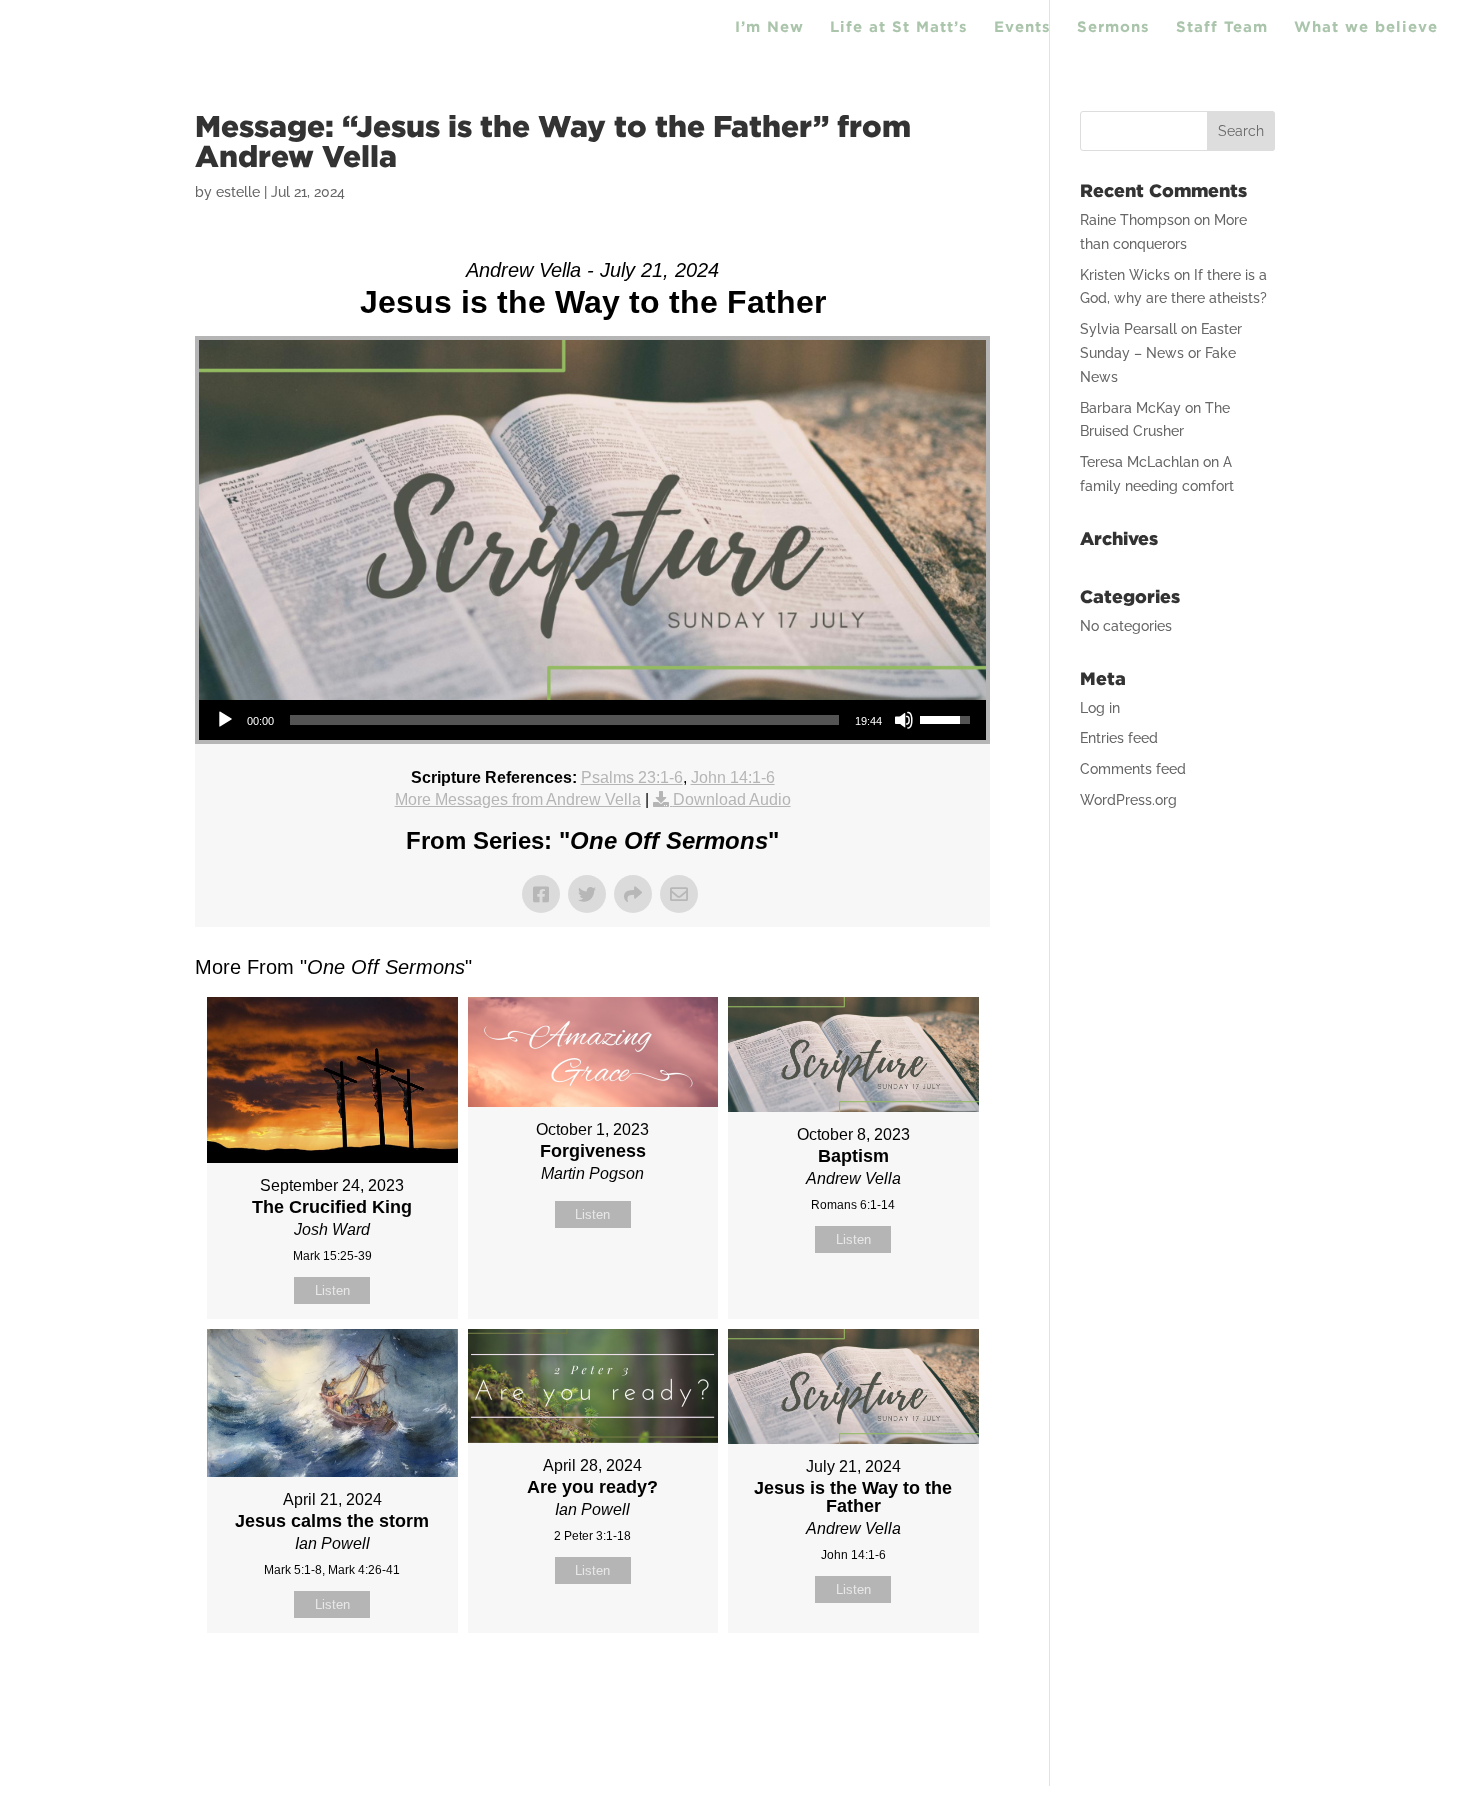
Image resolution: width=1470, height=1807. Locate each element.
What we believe (1366, 27)
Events (1022, 27)
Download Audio (732, 799)
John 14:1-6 (733, 777)
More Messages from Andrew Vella (518, 799)
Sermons (1113, 27)
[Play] (225, 720)
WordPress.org (1128, 800)
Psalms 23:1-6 (632, 777)
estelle (238, 192)
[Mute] (904, 720)
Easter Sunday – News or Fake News (1161, 353)
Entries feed (1119, 738)
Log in (1100, 708)
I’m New (769, 27)
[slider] (564, 720)
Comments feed (1133, 769)
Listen (332, 1290)
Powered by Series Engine (916, 1683)
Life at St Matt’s (899, 27)
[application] (592, 720)
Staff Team (1222, 27)
